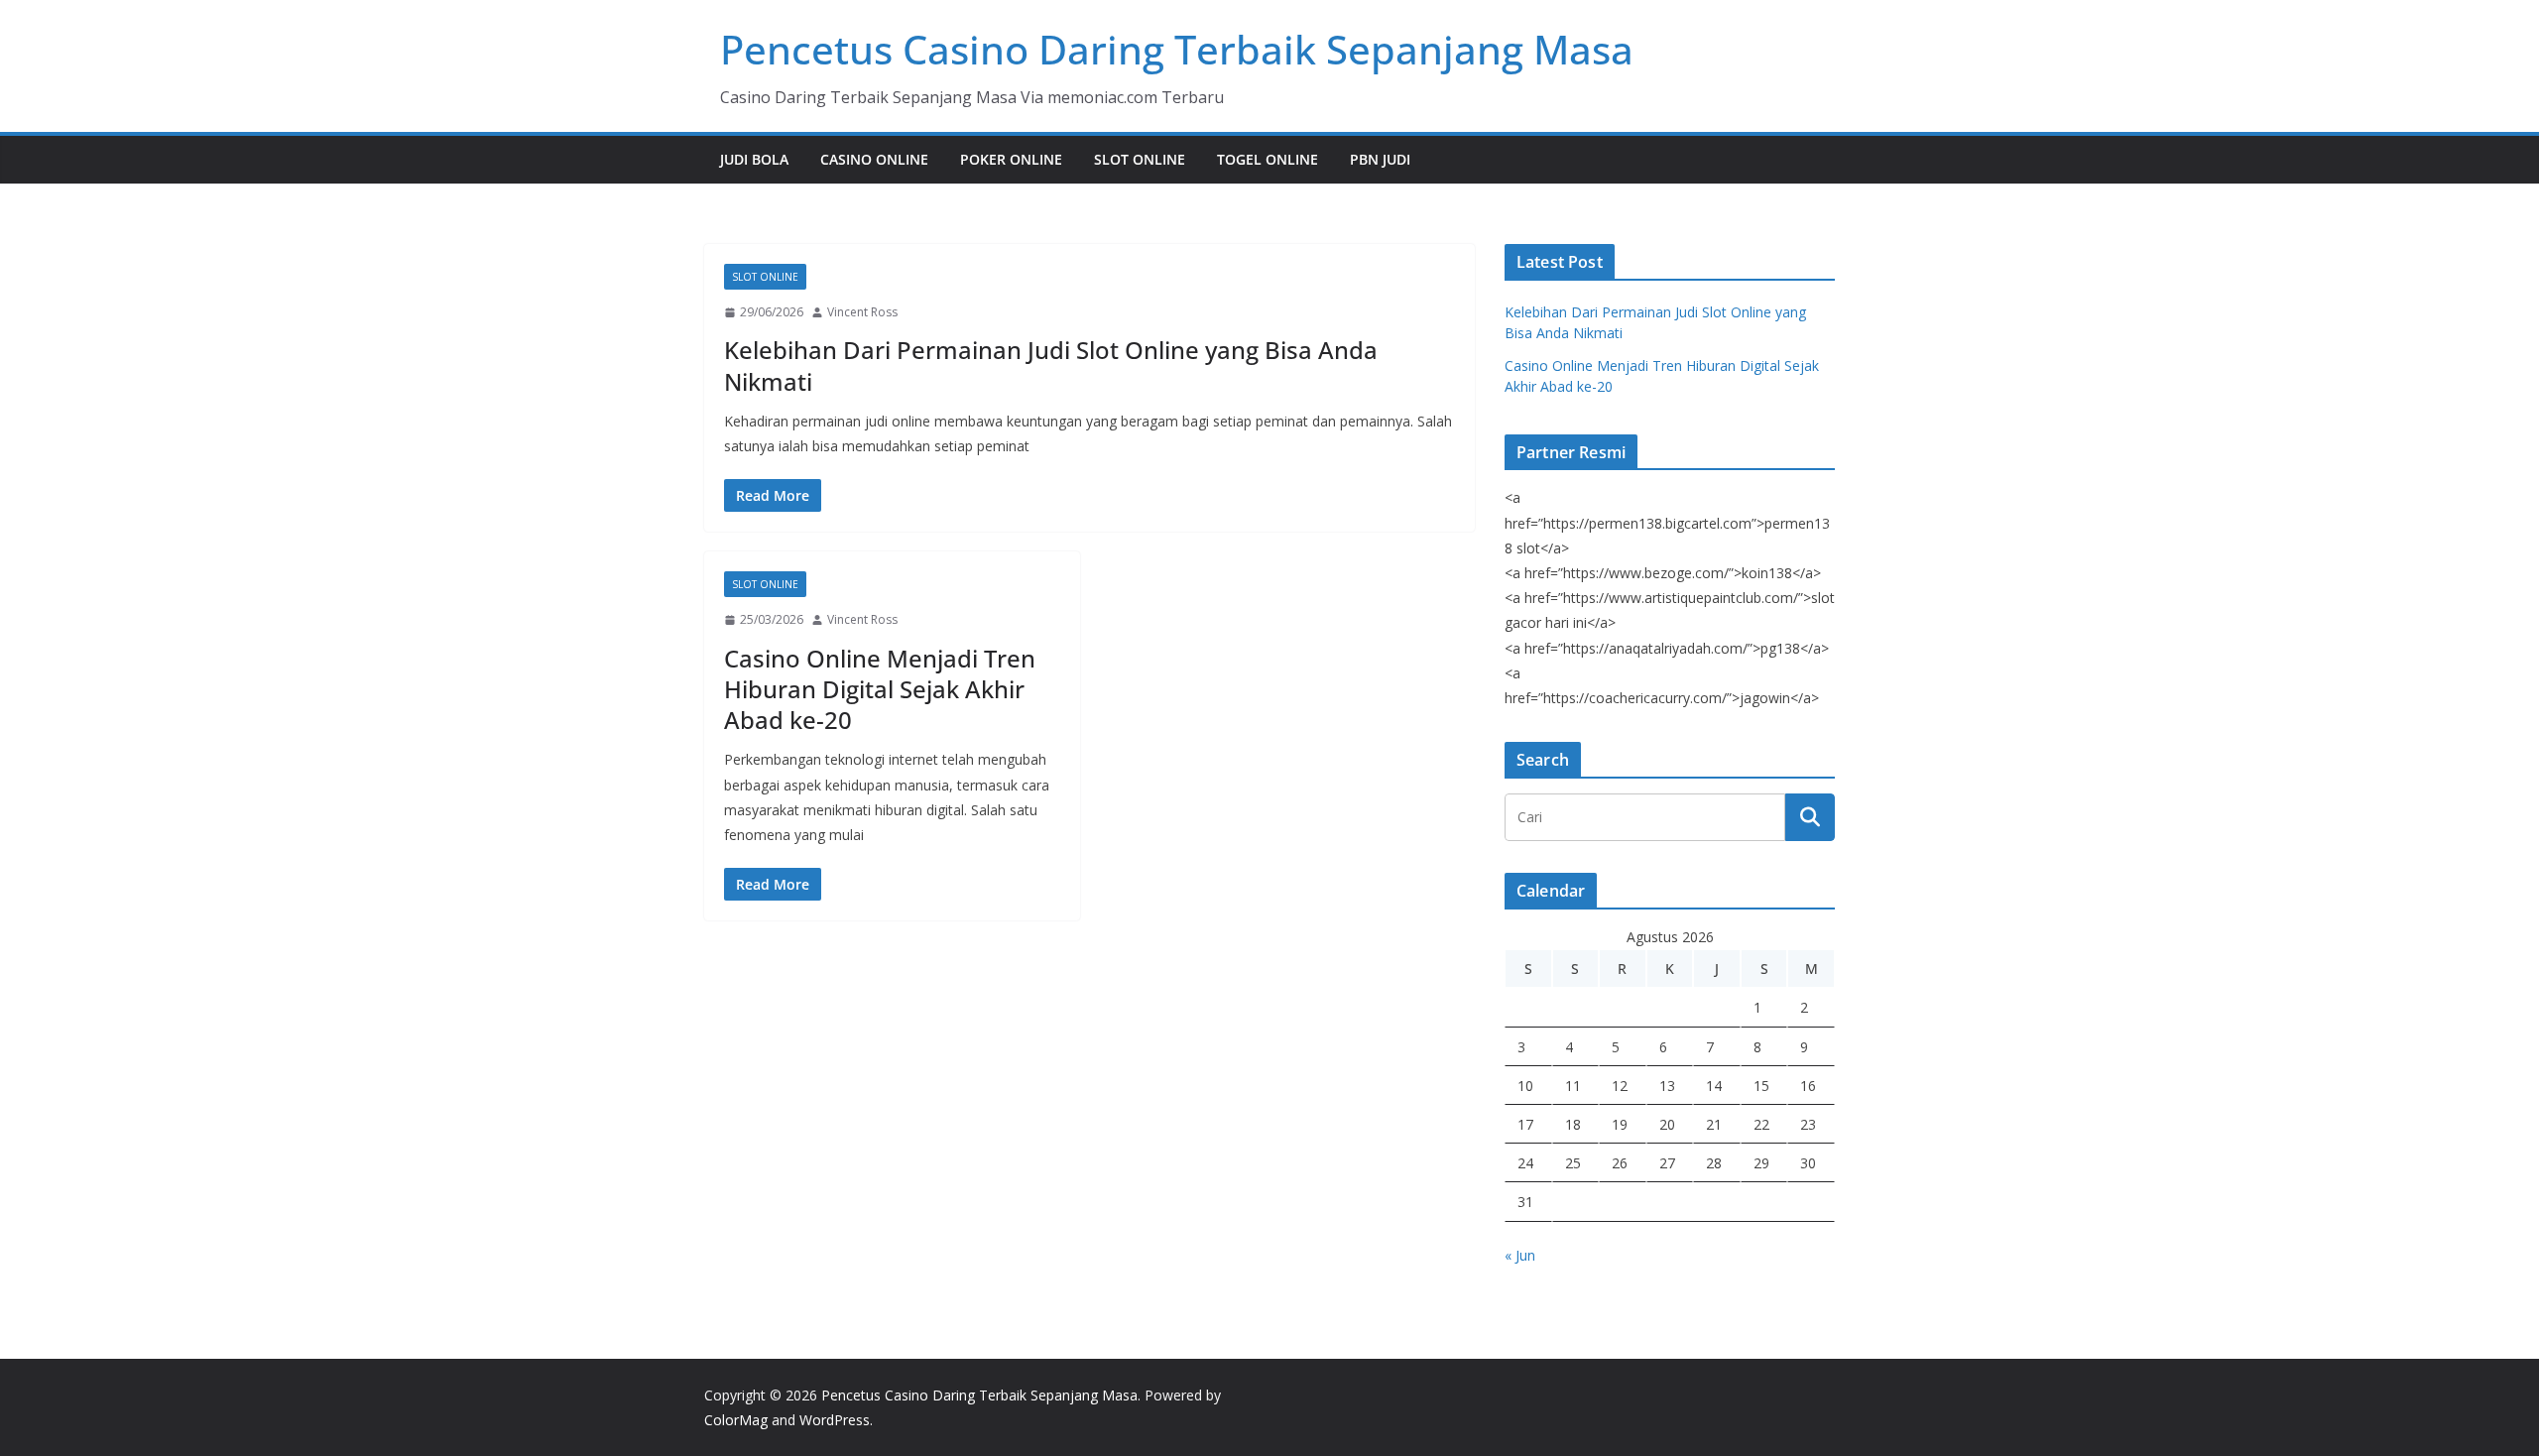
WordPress (835, 1420)
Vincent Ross (862, 312)
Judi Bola (754, 159)
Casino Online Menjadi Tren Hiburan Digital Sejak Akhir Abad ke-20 (880, 689)
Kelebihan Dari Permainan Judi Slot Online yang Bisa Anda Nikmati (1051, 365)
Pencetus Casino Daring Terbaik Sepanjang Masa (1177, 49)
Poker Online (1011, 159)
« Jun (1520, 1255)
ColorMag (736, 1420)
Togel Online (1268, 159)
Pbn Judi (1380, 159)
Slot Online (1140, 159)
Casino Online (874, 159)
